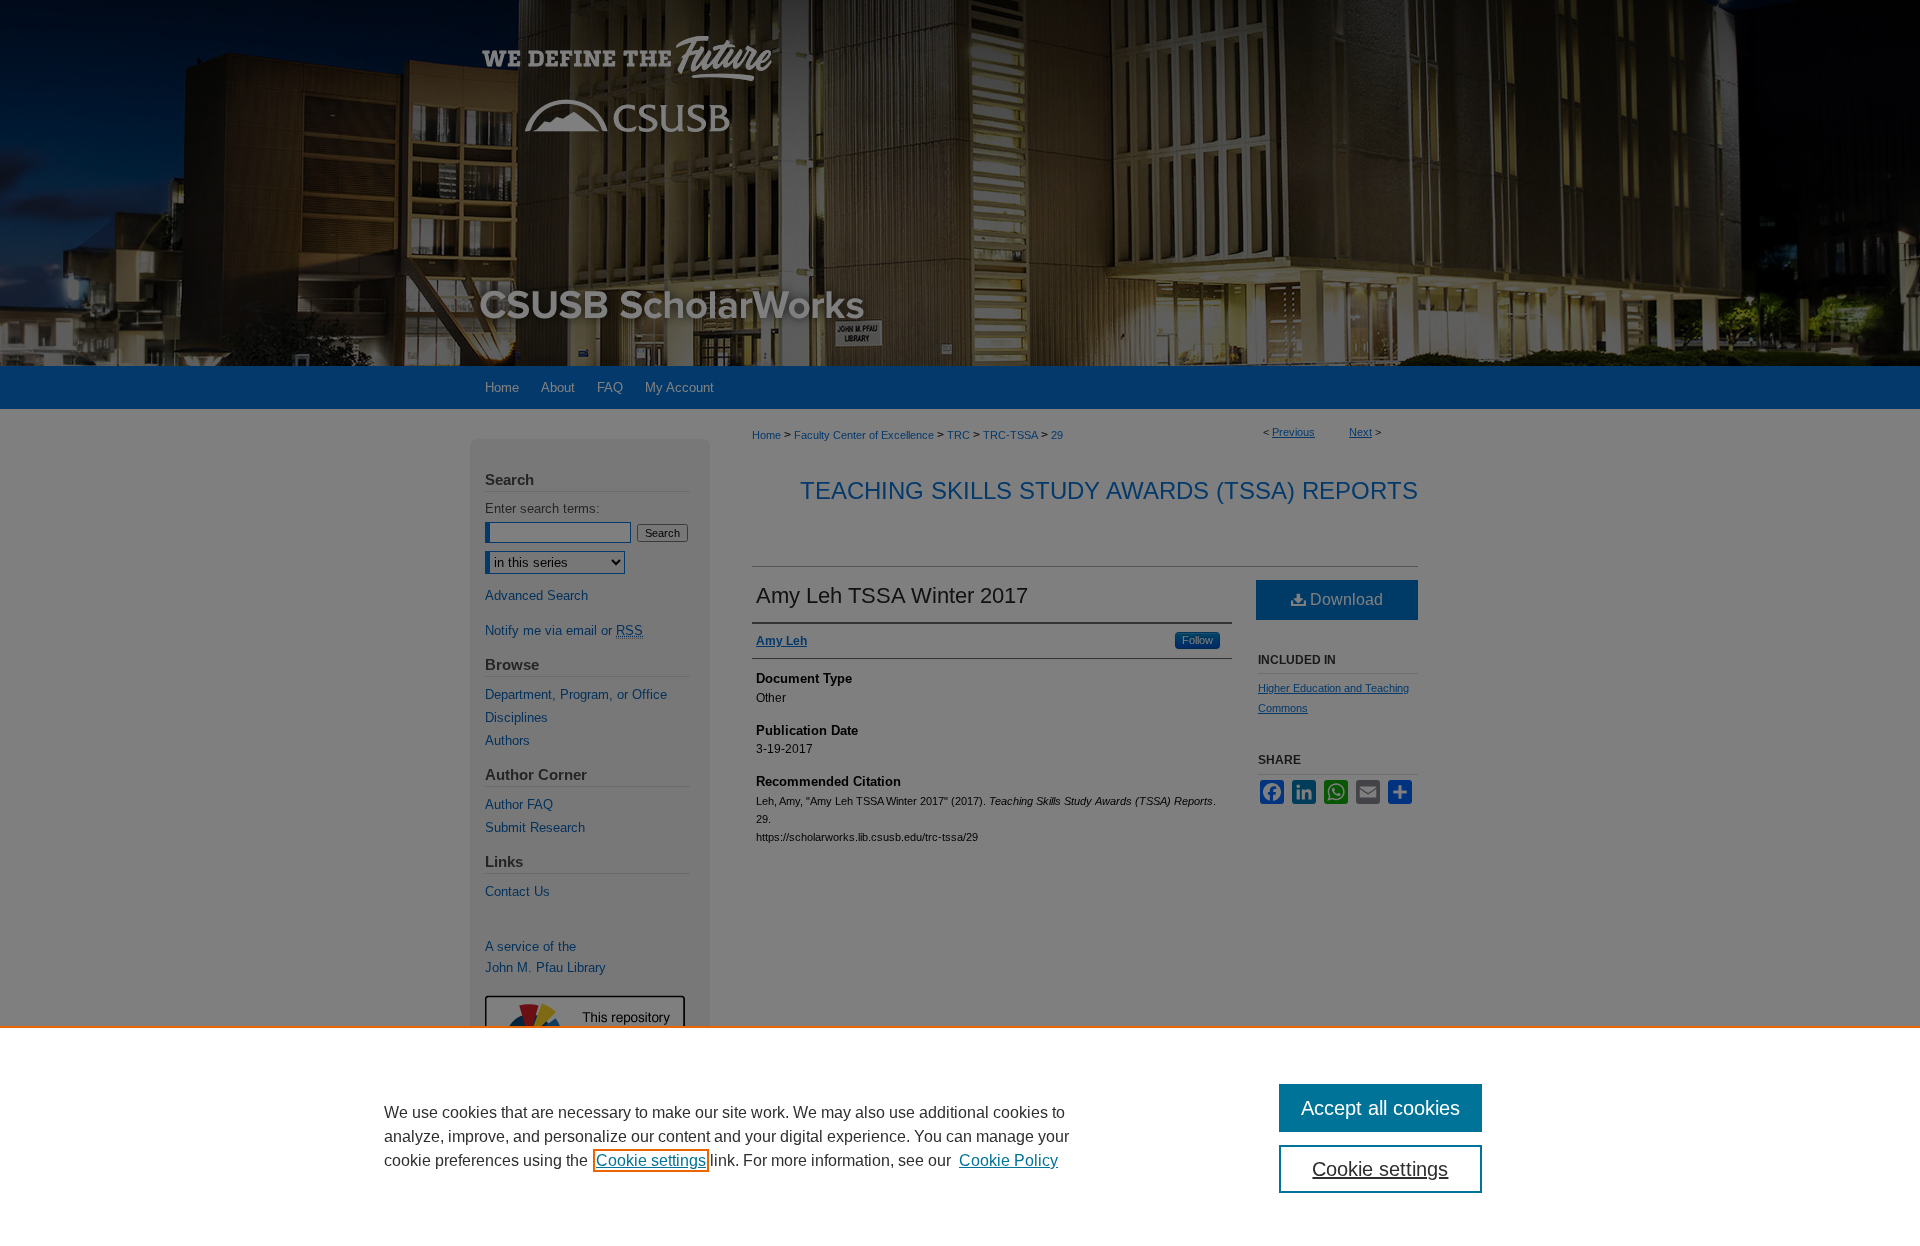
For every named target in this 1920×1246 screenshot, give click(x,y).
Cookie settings (651, 1160)
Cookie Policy (1008, 1160)
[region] (960, 1136)
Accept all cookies (1380, 1108)
